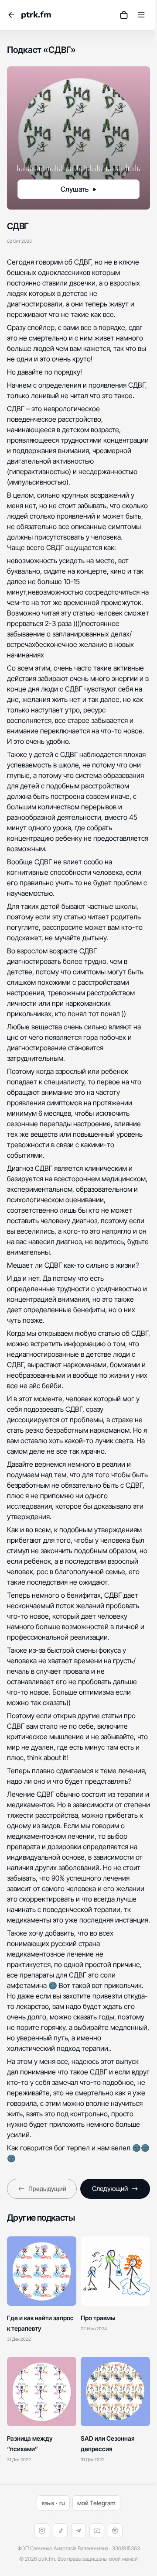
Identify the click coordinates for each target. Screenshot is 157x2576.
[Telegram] (78, 2531)
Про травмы (98, 2318)
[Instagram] (42, 2531)
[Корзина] (124, 15)
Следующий (110, 2189)
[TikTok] (60, 2531)
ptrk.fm (36, 15)
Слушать (75, 189)
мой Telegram (96, 2503)
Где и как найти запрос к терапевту (40, 2323)
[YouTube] (97, 2531)
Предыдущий (47, 2189)
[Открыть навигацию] (141, 15)
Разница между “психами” (30, 2444)
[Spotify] (115, 2531)
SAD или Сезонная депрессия (108, 2444)
